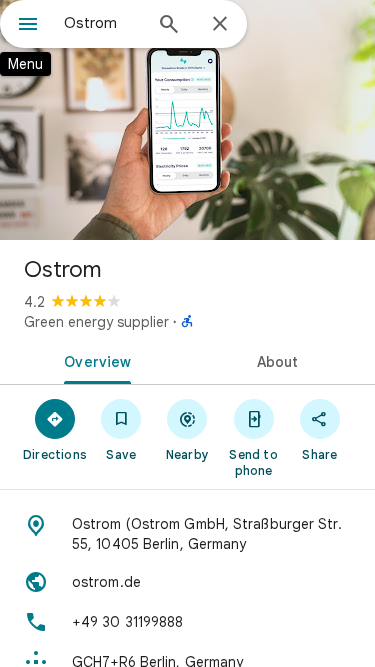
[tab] (94, 360)
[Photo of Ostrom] (187, 120)
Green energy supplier (96, 322)
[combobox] (102, 23)
